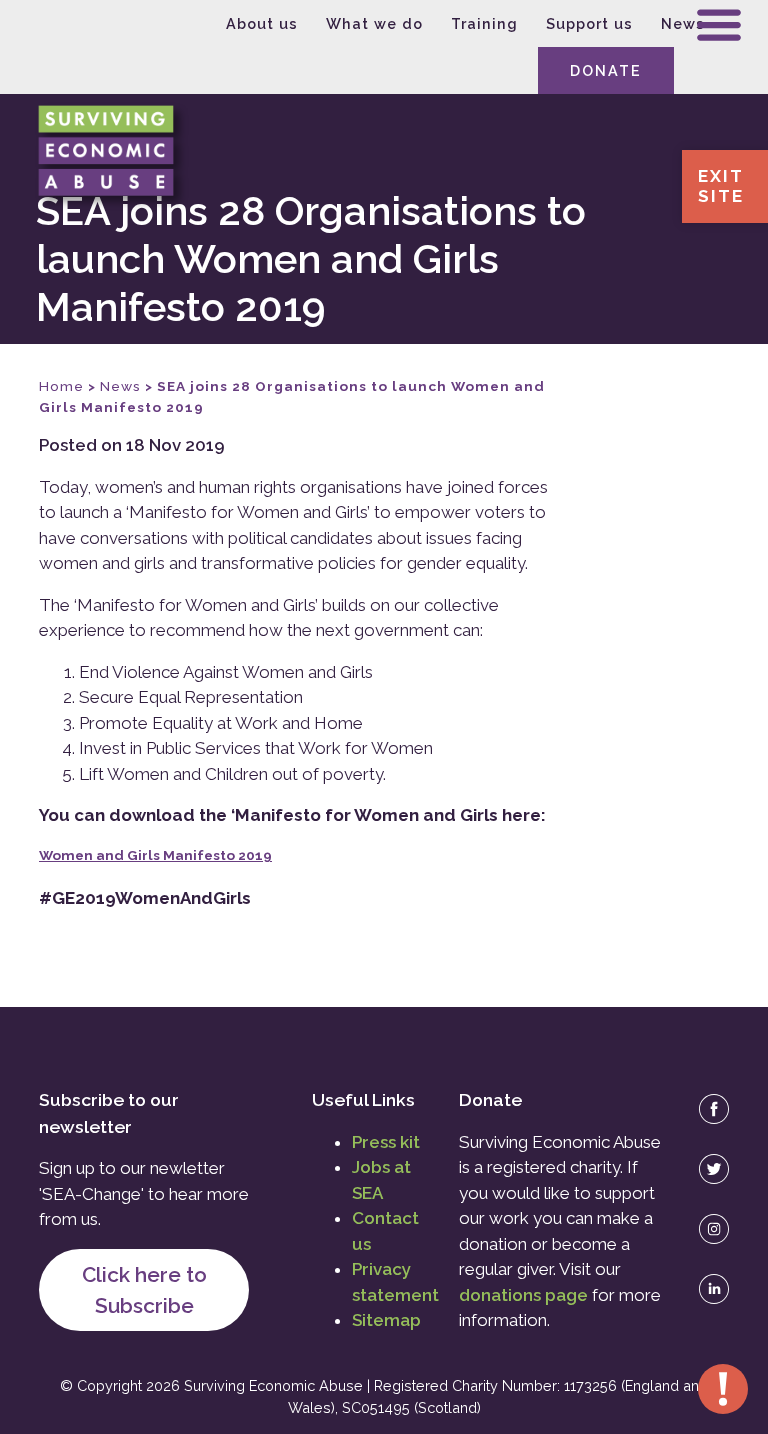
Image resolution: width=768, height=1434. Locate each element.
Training (484, 23)
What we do (374, 23)
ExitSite (721, 186)
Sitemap (386, 1320)
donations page (523, 1295)
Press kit (386, 1142)
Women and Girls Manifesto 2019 (155, 855)
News (683, 23)
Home (61, 386)
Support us (589, 23)
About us (262, 23)
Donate (606, 70)
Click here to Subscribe (144, 1290)
